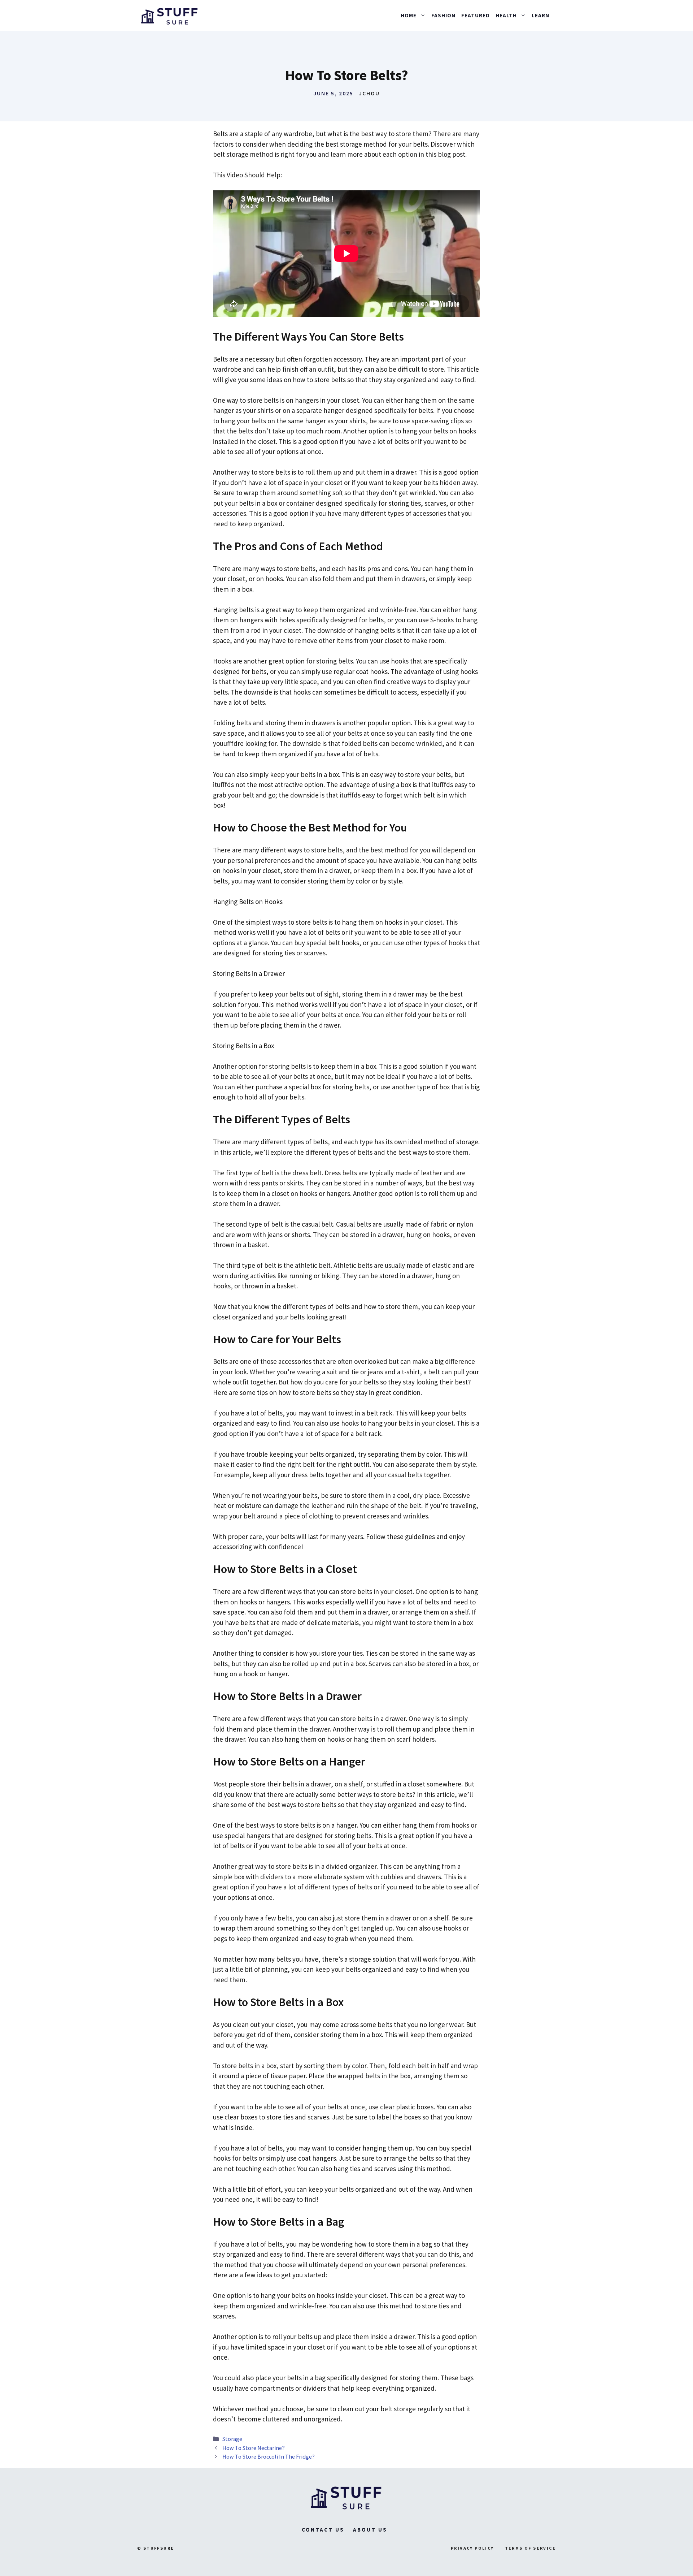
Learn (541, 15)
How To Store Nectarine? (254, 2448)
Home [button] (409, 15)
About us (370, 2530)
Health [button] (506, 15)
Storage (232, 2439)
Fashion (443, 15)
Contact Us (323, 2530)
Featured (476, 15)
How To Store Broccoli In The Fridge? (269, 2456)
